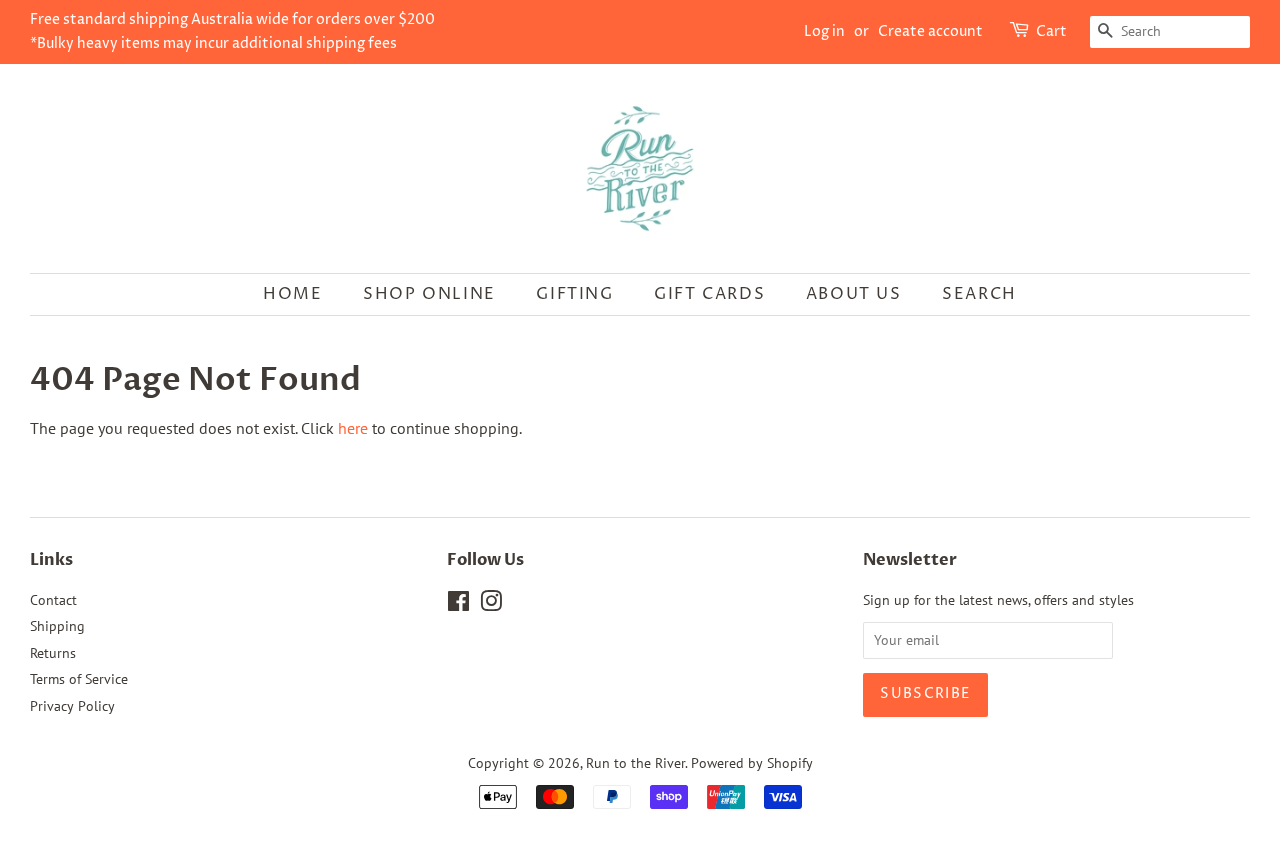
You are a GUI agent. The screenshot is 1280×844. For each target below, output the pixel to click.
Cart (1051, 31)
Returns (53, 653)
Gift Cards (709, 294)
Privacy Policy (72, 706)
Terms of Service (79, 679)
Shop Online (429, 294)
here (353, 428)
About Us (854, 294)
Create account (930, 31)
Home (292, 294)
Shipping (57, 626)
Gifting (574, 294)
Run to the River (635, 763)
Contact (53, 600)
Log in (824, 31)
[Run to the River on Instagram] (491, 605)
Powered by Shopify (752, 763)
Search (979, 294)
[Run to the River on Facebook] (458, 605)
